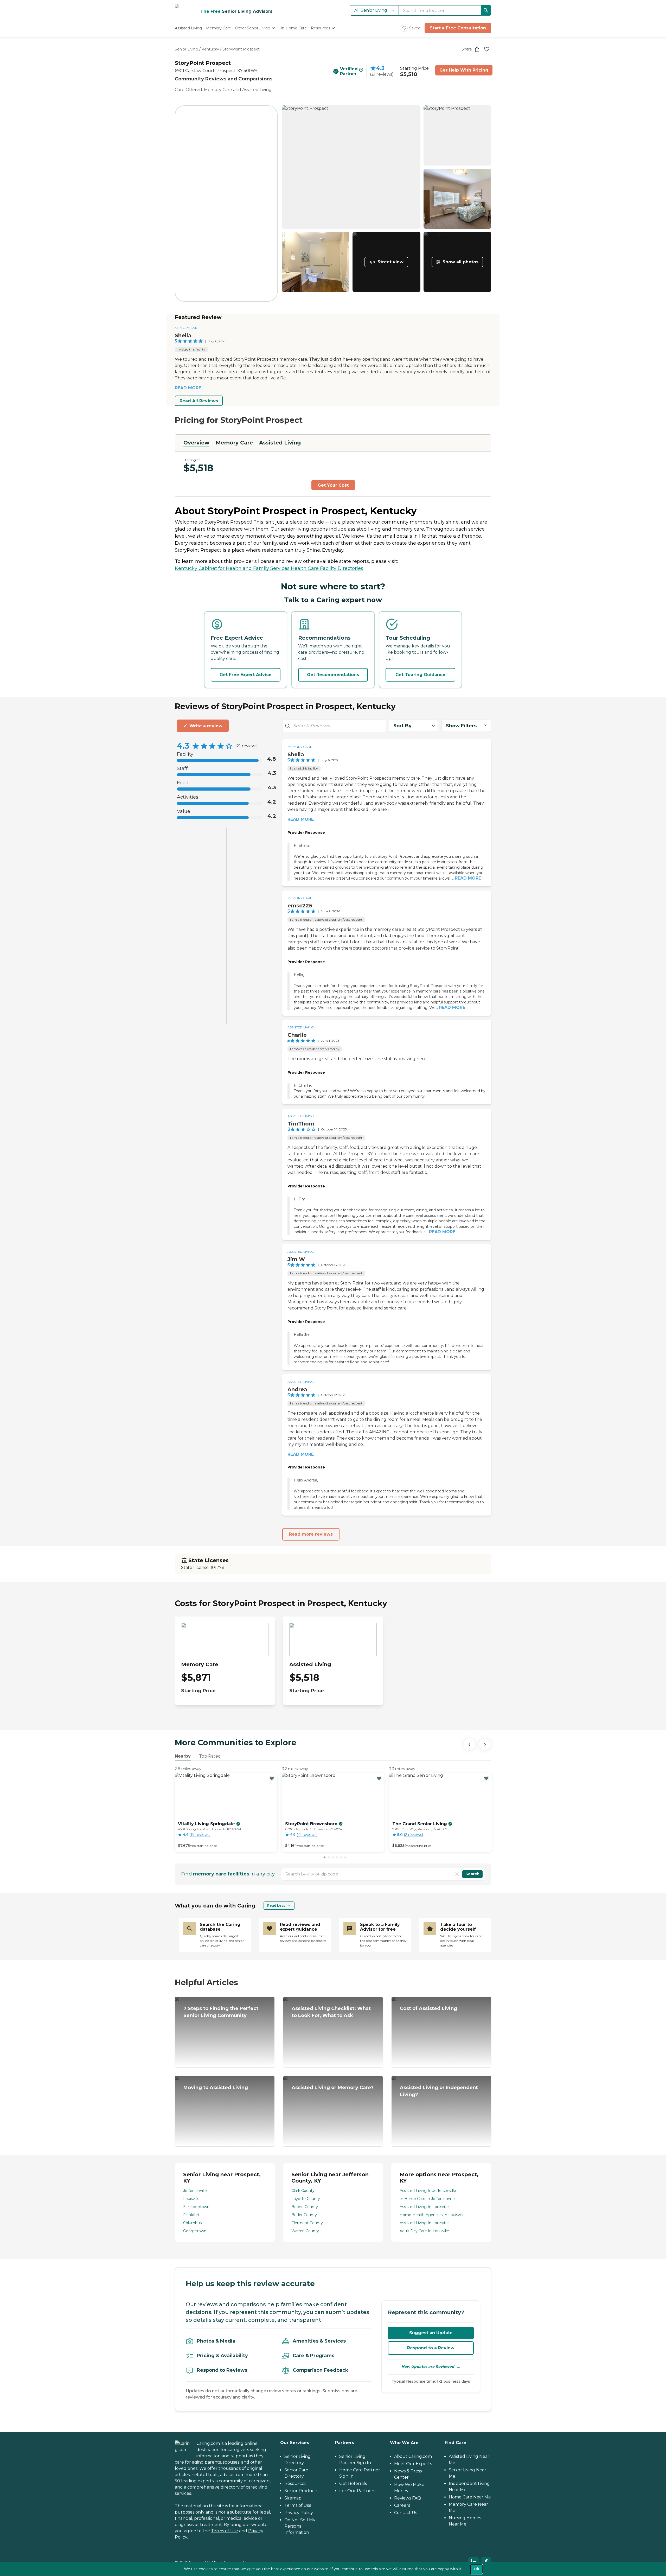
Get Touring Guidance (420, 675)
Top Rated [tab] (210, 1756)
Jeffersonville (195, 2191)
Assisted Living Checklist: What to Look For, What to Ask (331, 2012)
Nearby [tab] (183, 1756)
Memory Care (187, 328)
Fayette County (306, 2199)
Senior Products (301, 2491)
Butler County (304, 2215)
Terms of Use (225, 2531)
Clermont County (307, 2223)
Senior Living (187, 49)
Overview (196, 443)
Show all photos (460, 262)
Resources (295, 2483)
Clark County (303, 2191)
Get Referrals (353, 2483)
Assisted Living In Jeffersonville (428, 2191)
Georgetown (195, 2231)
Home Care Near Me (470, 2497)
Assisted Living (280, 443)
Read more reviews (311, 1534)
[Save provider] (487, 49)
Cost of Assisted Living (428, 2008)
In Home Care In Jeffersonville (427, 2199)
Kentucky (210, 49)
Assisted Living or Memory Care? (333, 2088)
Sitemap (293, 2498)
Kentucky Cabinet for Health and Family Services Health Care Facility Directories (269, 568)
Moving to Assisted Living (216, 2088)
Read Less (276, 1906)
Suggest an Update (431, 2333)
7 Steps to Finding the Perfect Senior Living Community (221, 2012)
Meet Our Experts (413, 2464)
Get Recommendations (333, 675)
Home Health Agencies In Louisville (432, 2215)
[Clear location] (457, 1874)
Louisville (191, 2199)
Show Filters (461, 726)
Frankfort (191, 2215)
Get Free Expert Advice (246, 675)
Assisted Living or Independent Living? (439, 2091)
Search (472, 1874)
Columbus (192, 2223)
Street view (390, 262)
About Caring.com (413, 2456)
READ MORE (188, 388)
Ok (476, 2569)
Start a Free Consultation (458, 28)
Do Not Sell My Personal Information (300, 2526)
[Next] (485, 1744)
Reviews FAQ (408, 2498)
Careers (402, 2505)
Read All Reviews (199, 401)
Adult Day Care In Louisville (424, 2231)
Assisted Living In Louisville (424, 2207)
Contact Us (406, 2513)
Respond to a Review (431, 2348)
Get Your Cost (333, 485)
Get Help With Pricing (464, 70)
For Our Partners (357, 2491)
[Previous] (469, 1744)
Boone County (305, 2207)
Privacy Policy (299, 2513)
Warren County (305, 2231)
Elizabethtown (196, 2207)
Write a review (206, 726)
